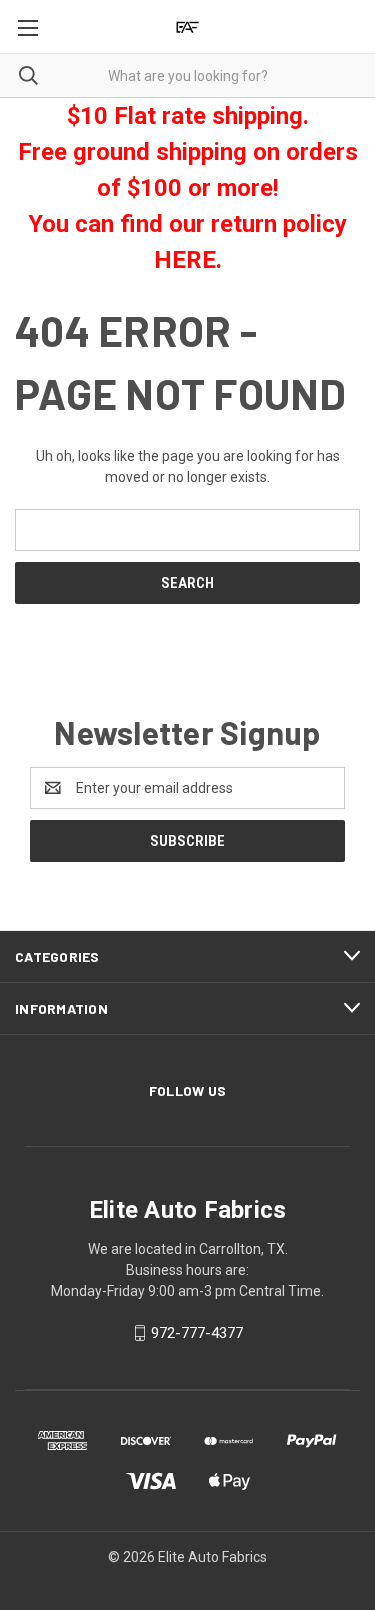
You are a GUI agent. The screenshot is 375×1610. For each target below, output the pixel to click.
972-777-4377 (197, 1333)
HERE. (188, 260)
